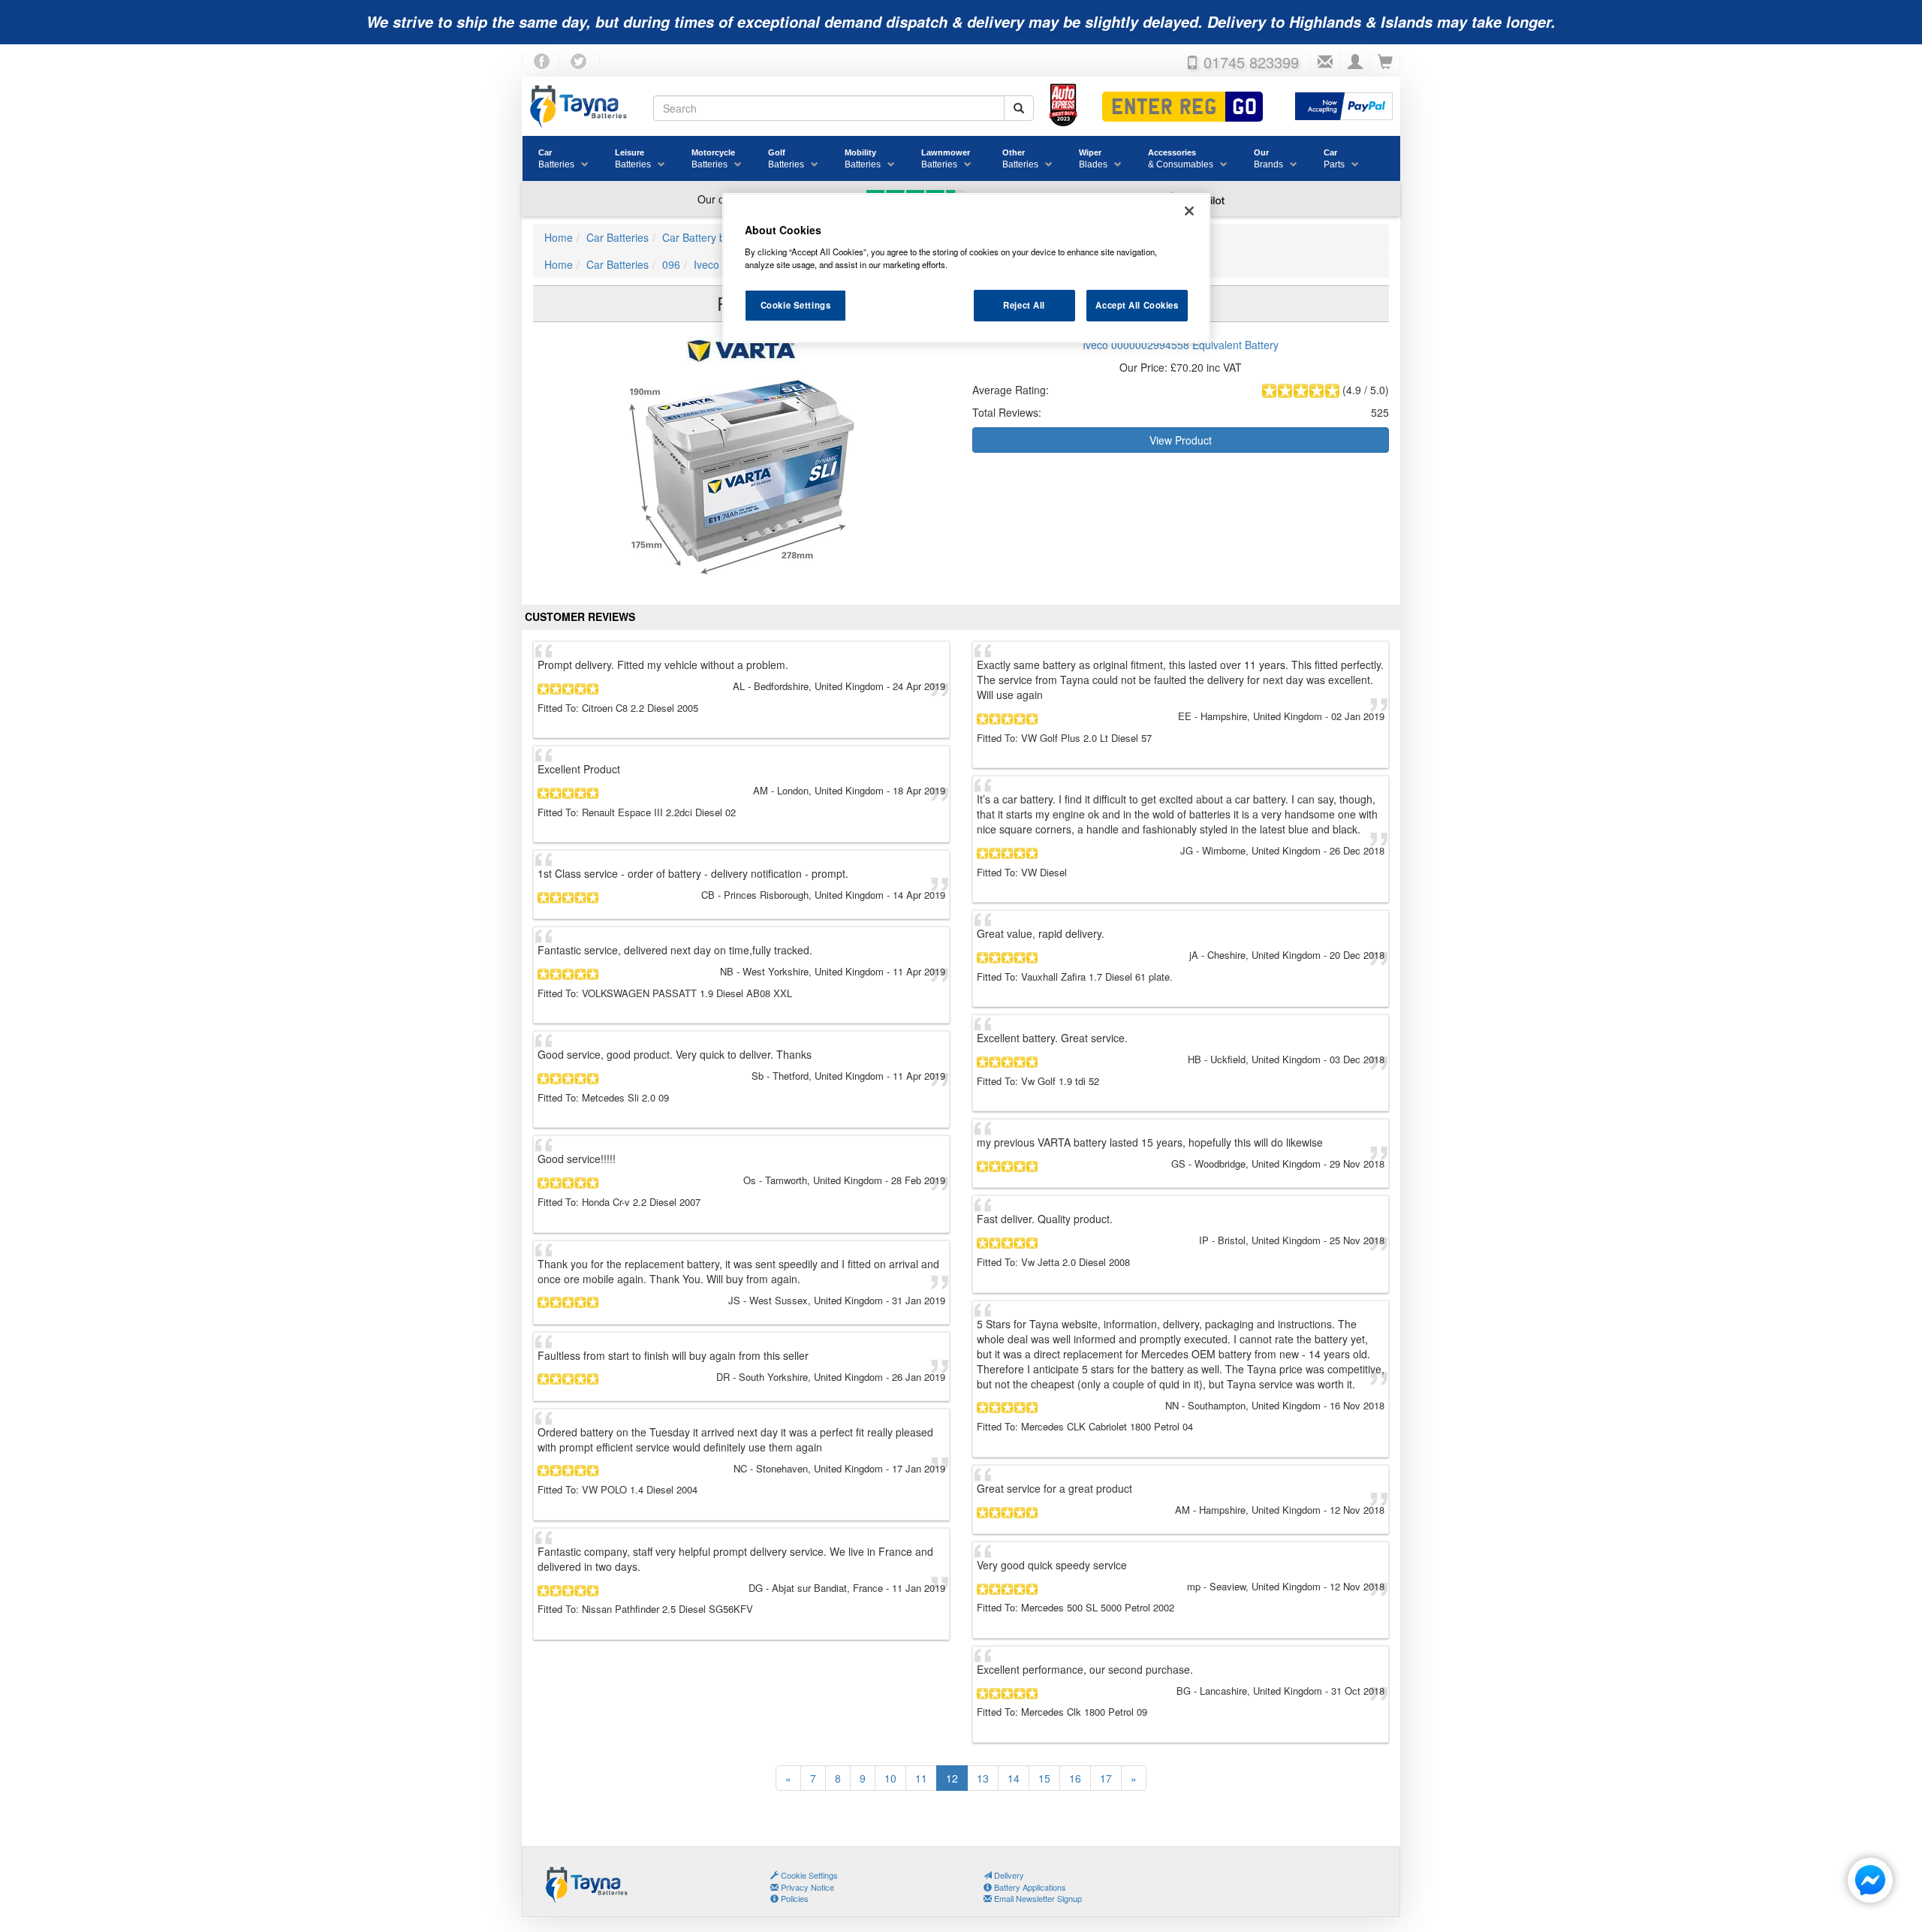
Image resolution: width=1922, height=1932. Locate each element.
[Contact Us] (1325, 62)
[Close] (1189, 211)
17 (1106, 1778)
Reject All (1024, 305)
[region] (966, 268)
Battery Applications (1029, 1887)
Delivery (1008, 1875)
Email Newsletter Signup (1037, 1898)
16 (1075, 1778)
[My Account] (1355, 62)
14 (1014, 1778)
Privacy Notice (806, 1887)
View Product (1181, 440)
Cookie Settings (796, 305)
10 (890, 1778)
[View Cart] (1385, 62)
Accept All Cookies (1137, 305)
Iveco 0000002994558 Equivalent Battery (1181, 345)
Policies (794, 1898)
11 (921, 1778)
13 (983, 1778)
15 (1044, 1778)
